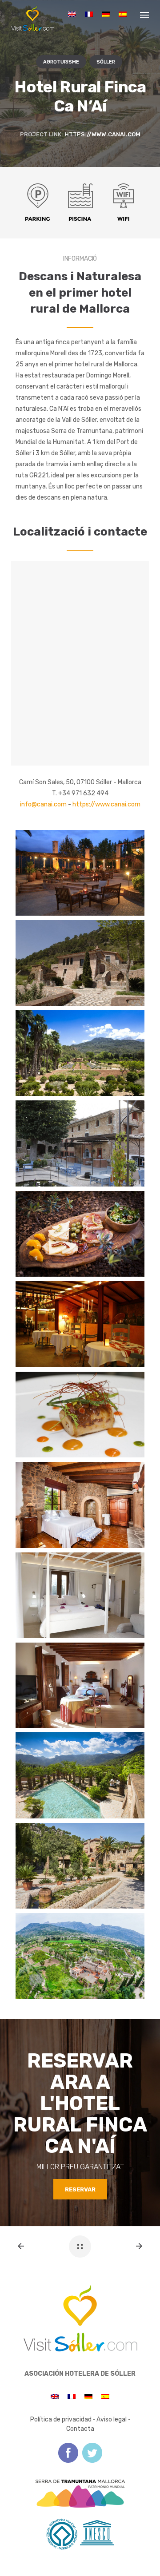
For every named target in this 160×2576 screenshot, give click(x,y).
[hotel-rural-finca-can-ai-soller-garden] (80, 873)
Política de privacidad (61, 2419)
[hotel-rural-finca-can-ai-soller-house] (80, 963)
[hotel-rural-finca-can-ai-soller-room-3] (80, 1685)
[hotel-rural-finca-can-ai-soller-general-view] (80, 1956)
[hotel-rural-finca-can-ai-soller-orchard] (80, 1053)
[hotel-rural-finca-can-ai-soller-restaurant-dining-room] (80, 1324)
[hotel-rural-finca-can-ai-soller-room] (80, 1505)
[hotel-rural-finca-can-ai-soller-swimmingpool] (80, 1775)
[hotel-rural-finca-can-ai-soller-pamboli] (80, 1234)
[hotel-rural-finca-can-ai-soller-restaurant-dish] (80, 1415)
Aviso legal (112, 2419)
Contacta (80, 2429)
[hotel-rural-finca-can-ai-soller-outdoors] (80, 1143)
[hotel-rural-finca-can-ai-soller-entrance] (80, 1866)
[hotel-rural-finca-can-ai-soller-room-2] (80, 1595)
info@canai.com (43, 804)
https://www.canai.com (102, 134)
